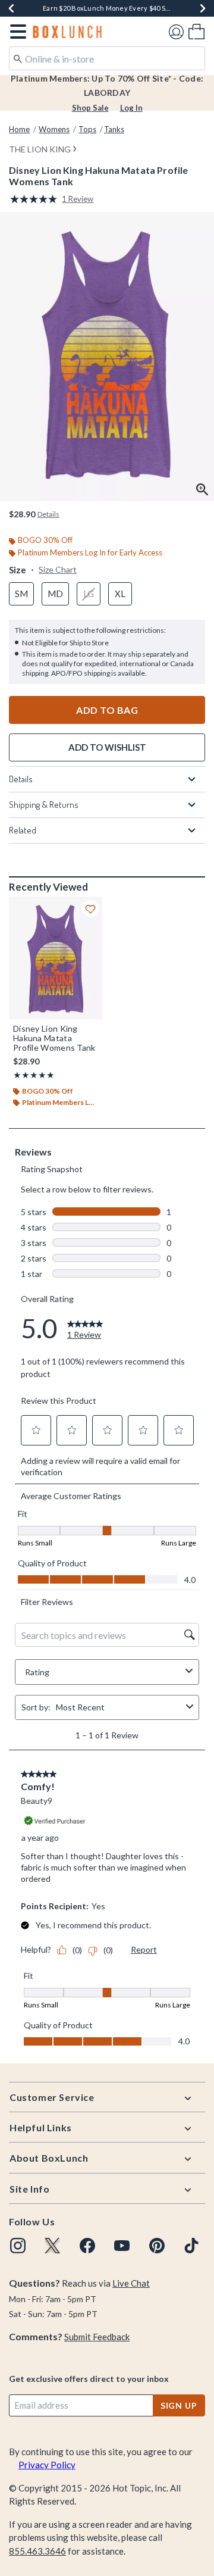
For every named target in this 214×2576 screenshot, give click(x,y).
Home (19, 129)
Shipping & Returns (44, 805)
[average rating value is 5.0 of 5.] (36, 199)
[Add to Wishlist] (90, 908)
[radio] (21, 594)
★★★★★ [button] (34, 1075)
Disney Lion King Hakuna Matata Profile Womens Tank (54, 1038)
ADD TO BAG (107, 710)
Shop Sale (90, 108)
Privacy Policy (47, 2465)
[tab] (107, 357)
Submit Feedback (97, 2337)
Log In (131, 108)
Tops (87, 129)
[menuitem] (196, 31)
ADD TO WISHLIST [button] (107, 747)
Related (23, 830)
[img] (18, 2246)
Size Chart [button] (58, 569)
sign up (179, 2405)
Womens (54, 129)
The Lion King (40, 149)
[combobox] (107, 58)
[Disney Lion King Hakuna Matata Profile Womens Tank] (56, 958)
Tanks (114, 129)
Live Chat (131, 2283)
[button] (16, 32)
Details (21, 779)
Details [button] (48, 514)
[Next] (203, 8)
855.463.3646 (37, 2551)
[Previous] (11, 8)
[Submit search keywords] (18, 58)
